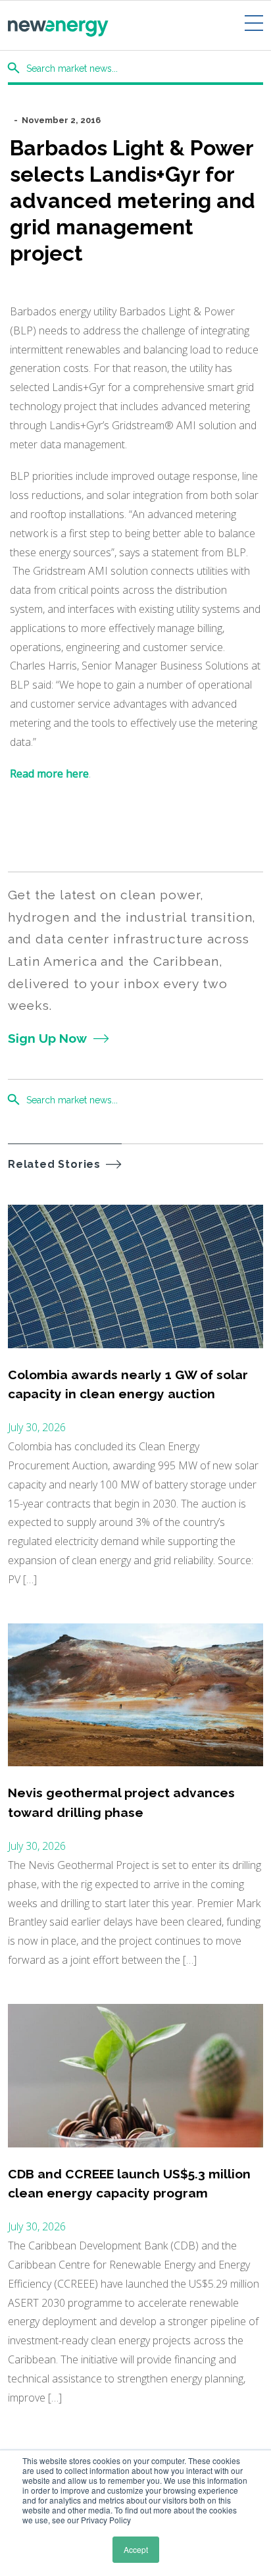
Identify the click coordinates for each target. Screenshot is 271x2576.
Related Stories (54, 1164)
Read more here (49, 774)
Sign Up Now (47, 1038)
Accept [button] (136, 2549)
